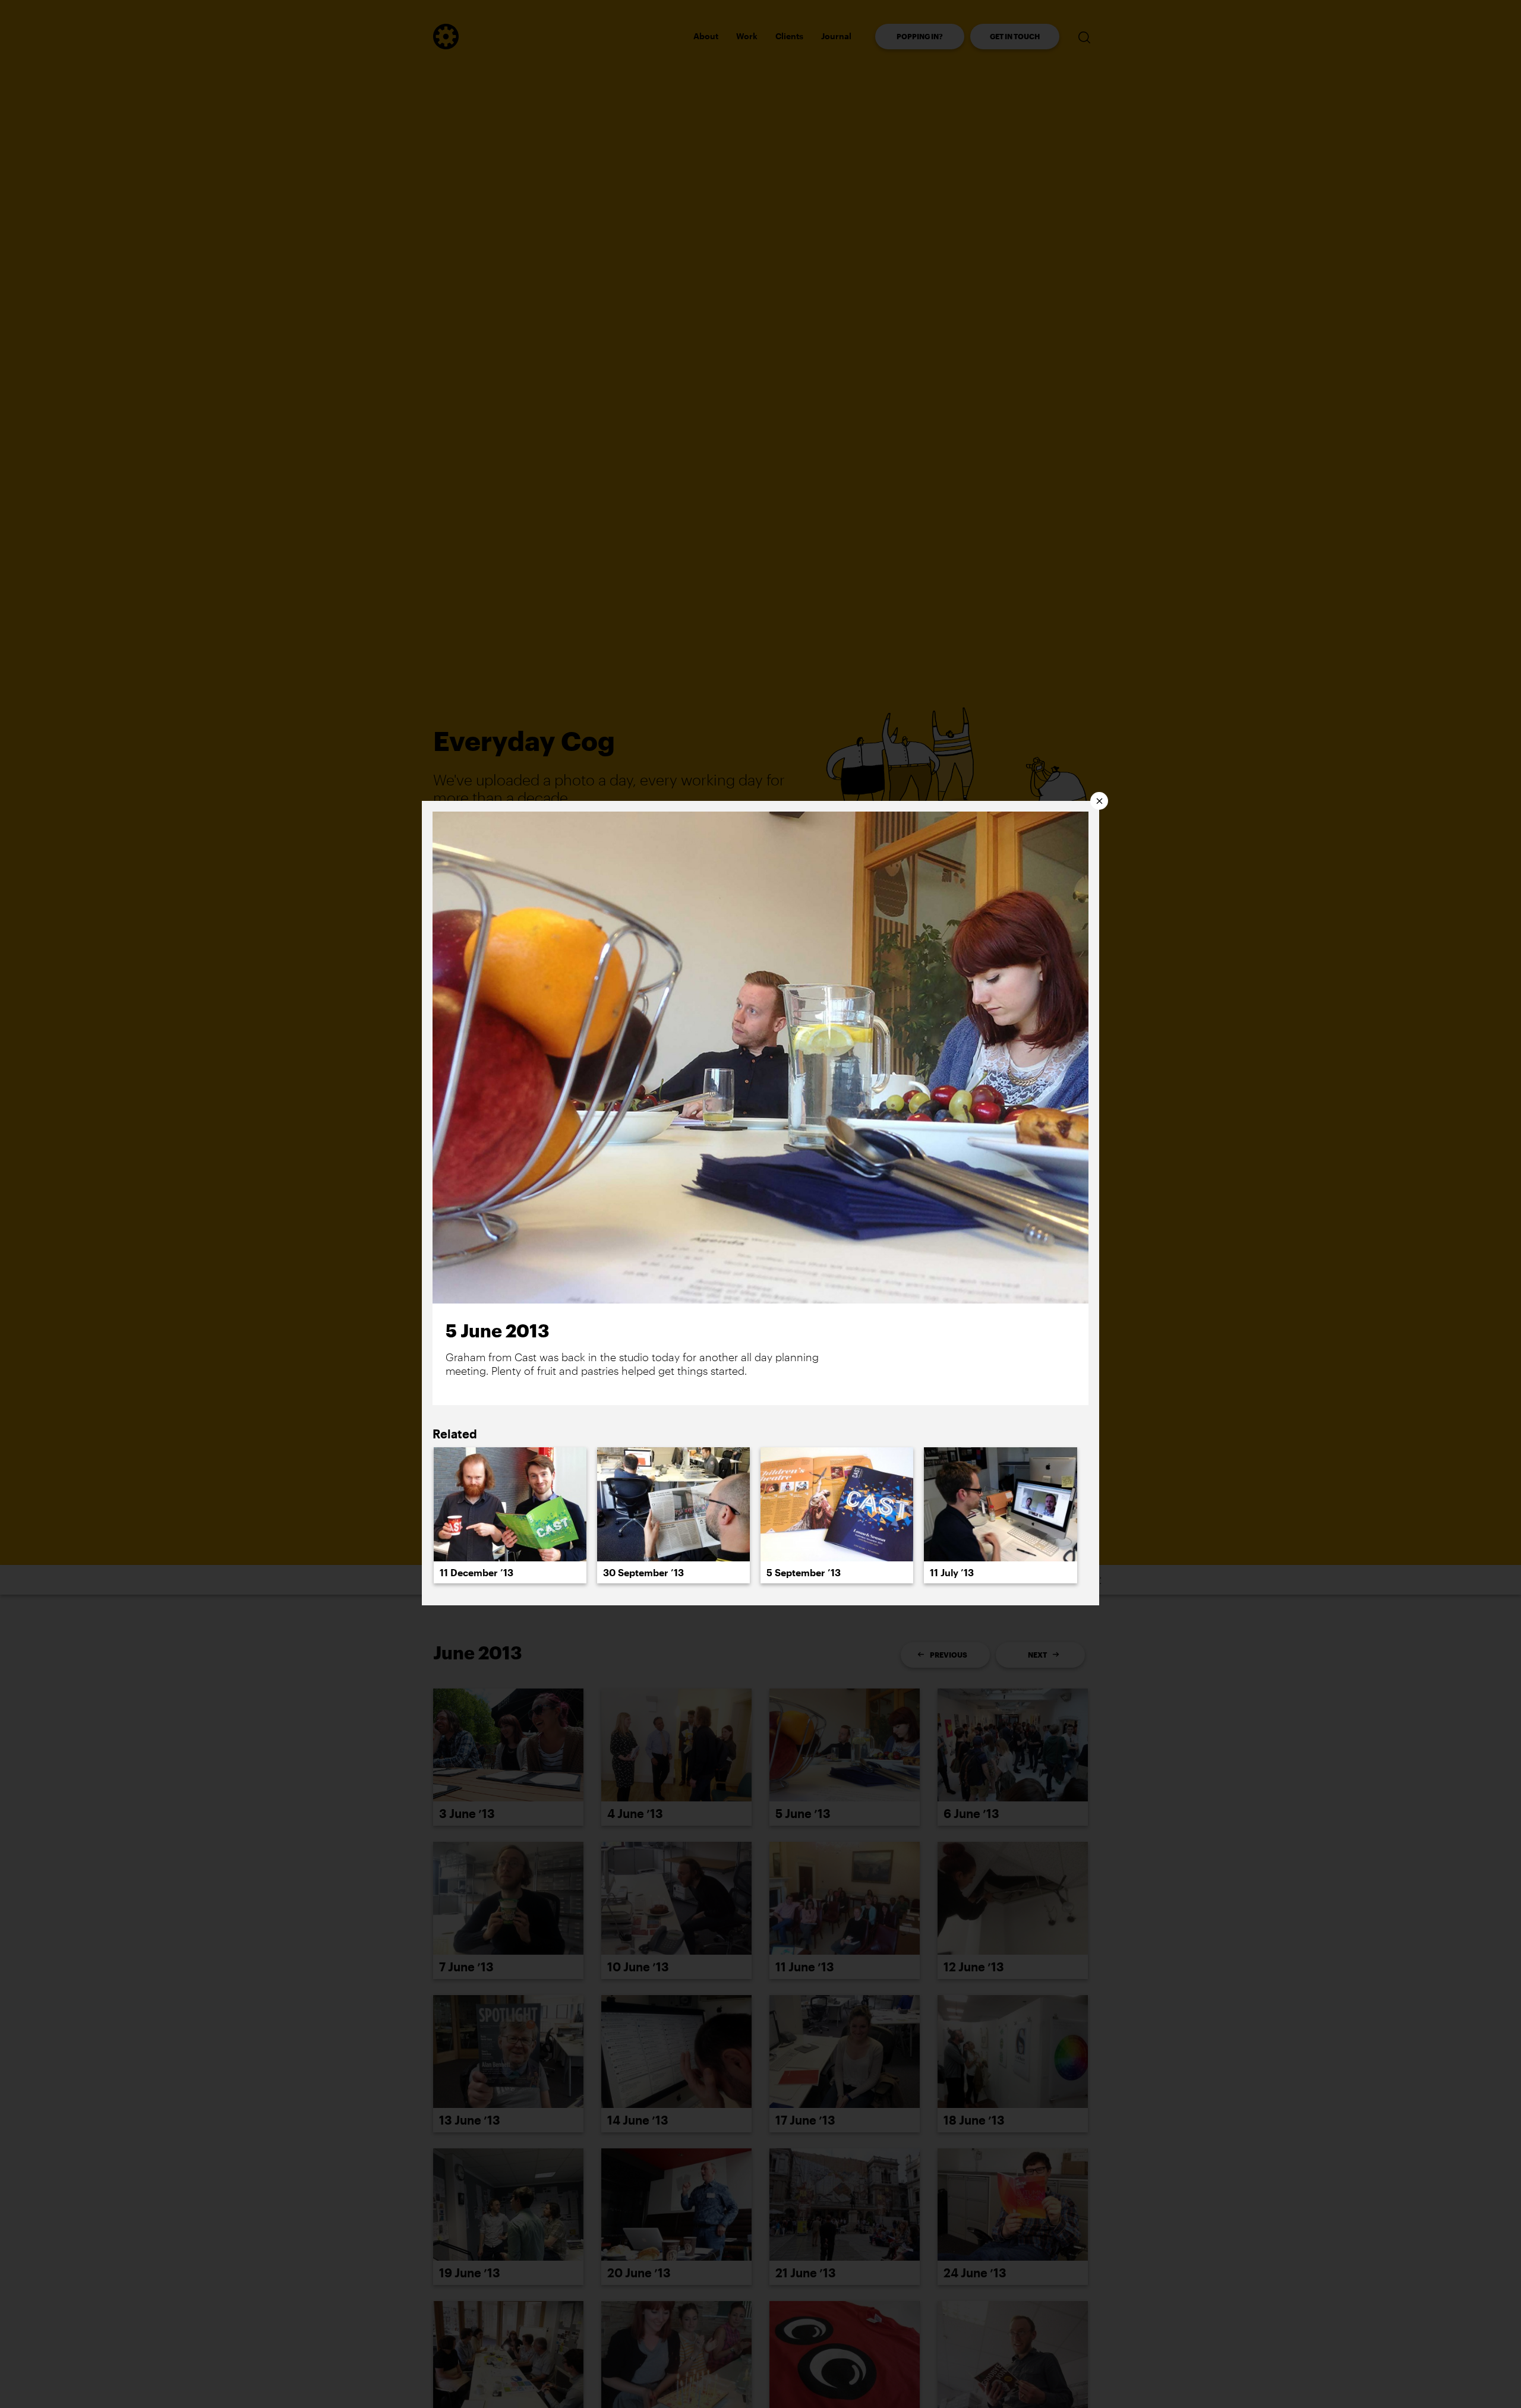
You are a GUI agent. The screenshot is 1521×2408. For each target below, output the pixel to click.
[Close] (1099, 801)
